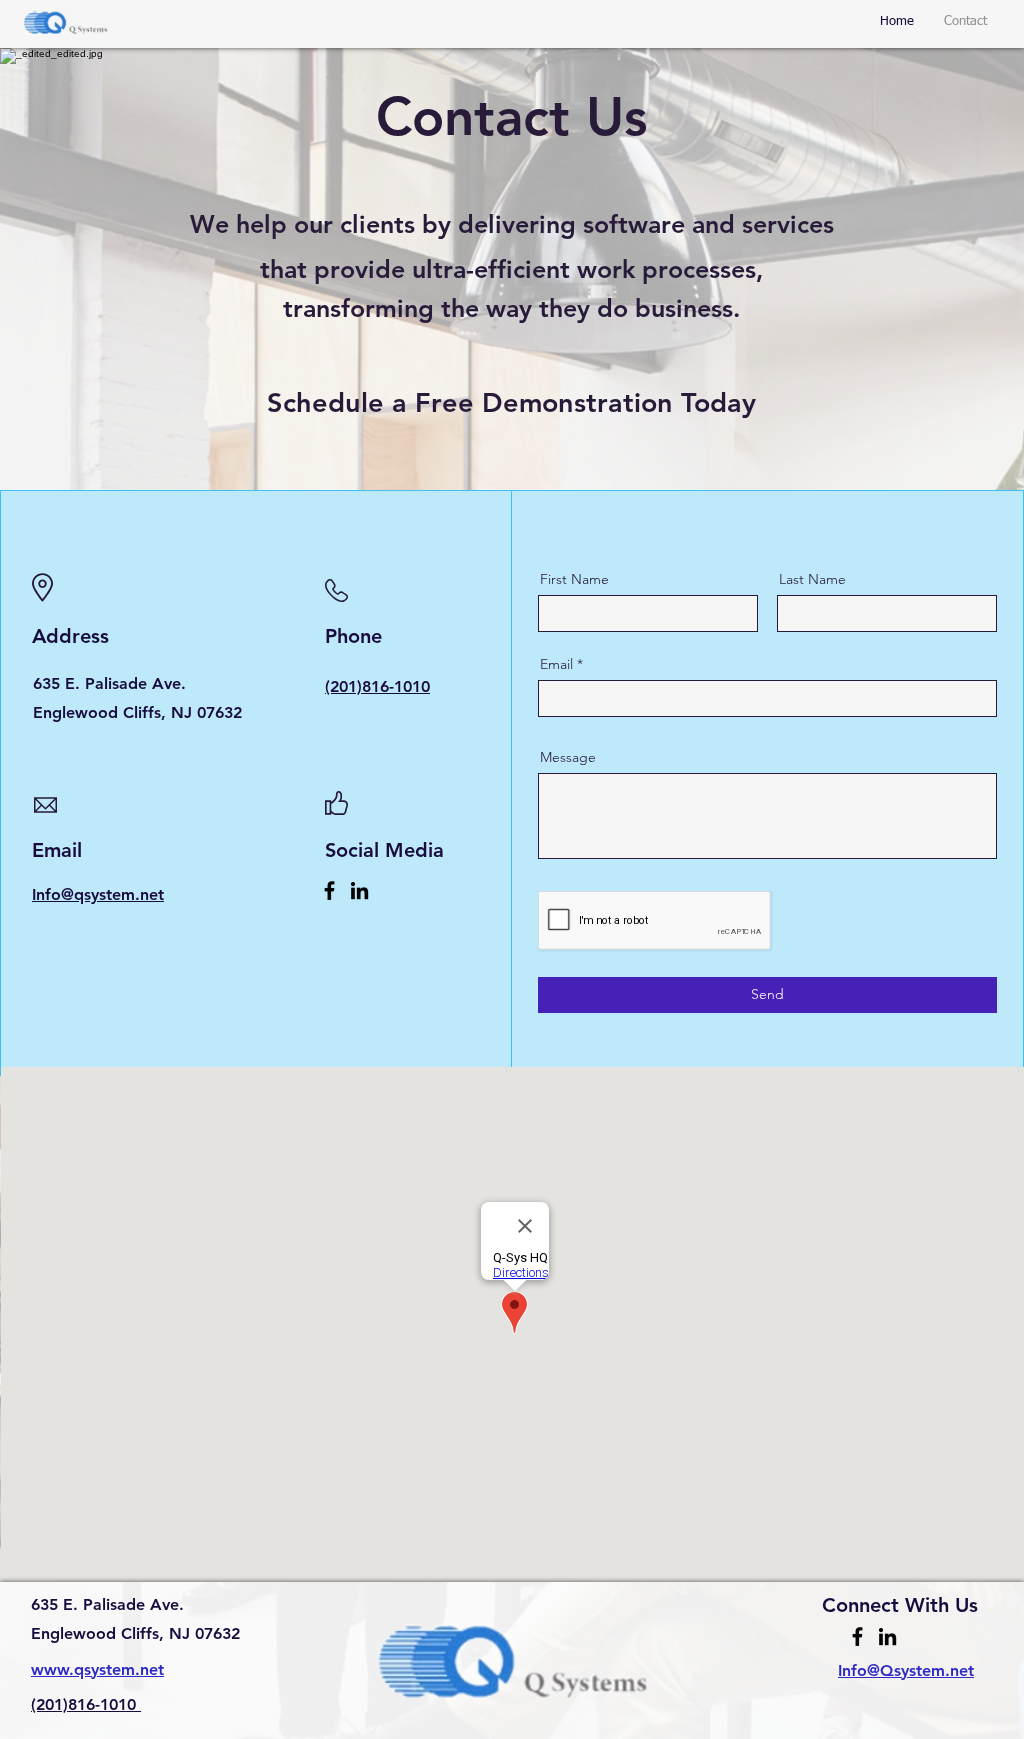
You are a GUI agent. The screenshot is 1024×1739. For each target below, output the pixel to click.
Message (568, 757)
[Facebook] (329, 890)
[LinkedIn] (359, 890)
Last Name (812, 579)
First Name (574, 579)
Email (556, 664)
